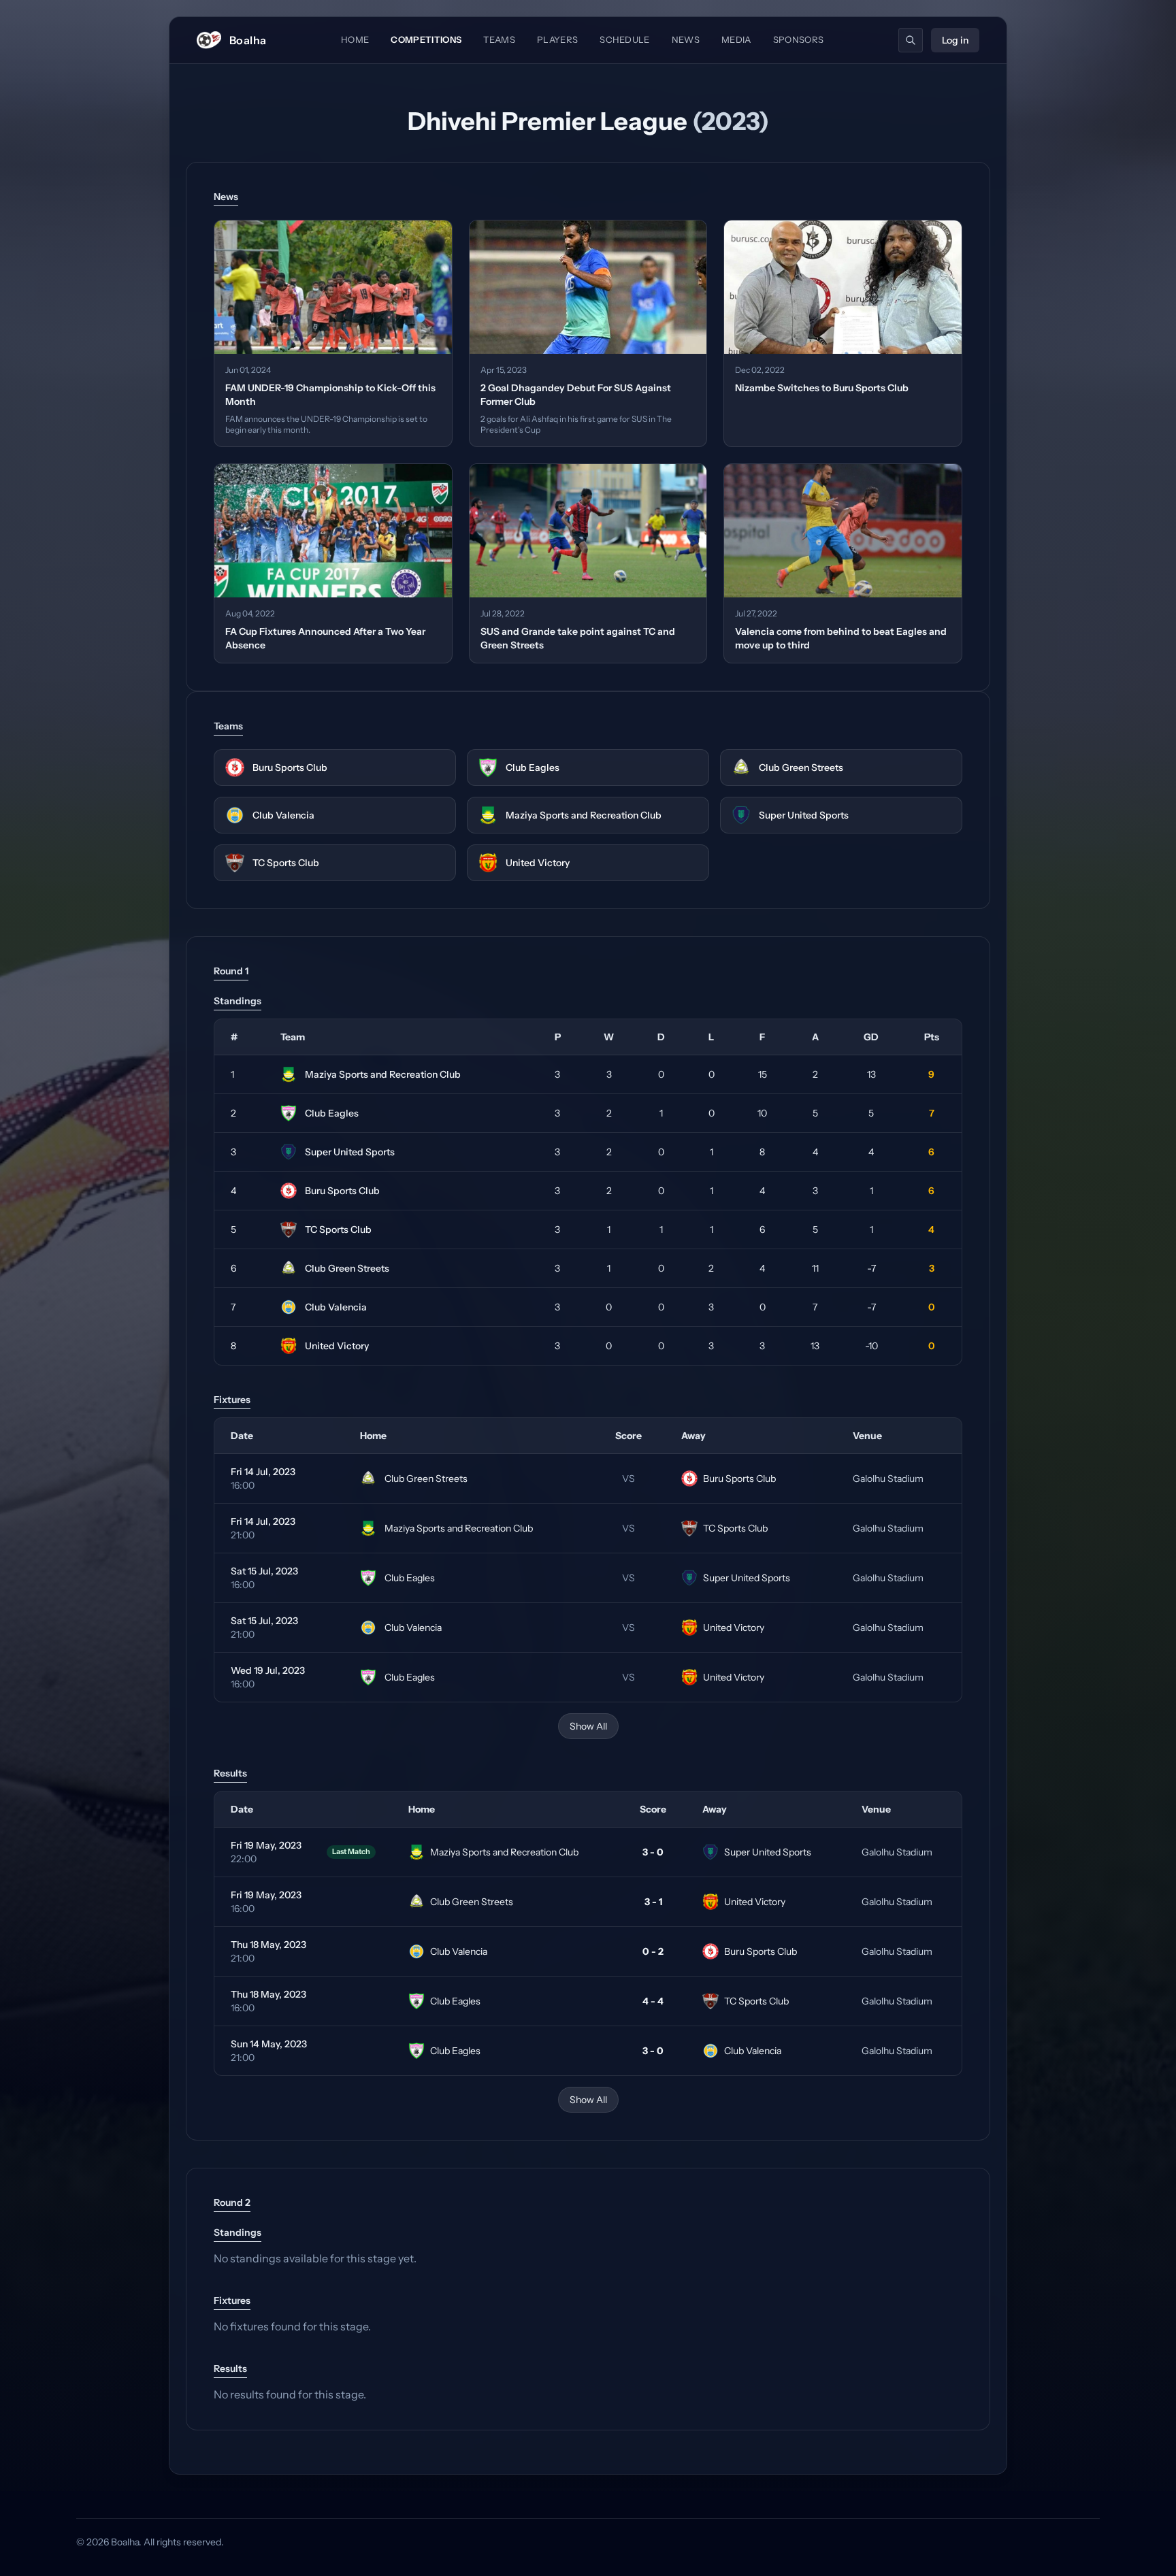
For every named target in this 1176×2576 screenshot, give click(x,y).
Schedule (625, 39)
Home (355, 39)
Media (736, 39)
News (686, 39)
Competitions (426, 39)
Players (557, 39)
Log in (955, 40)
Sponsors (799, 39)
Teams (499, 39)
